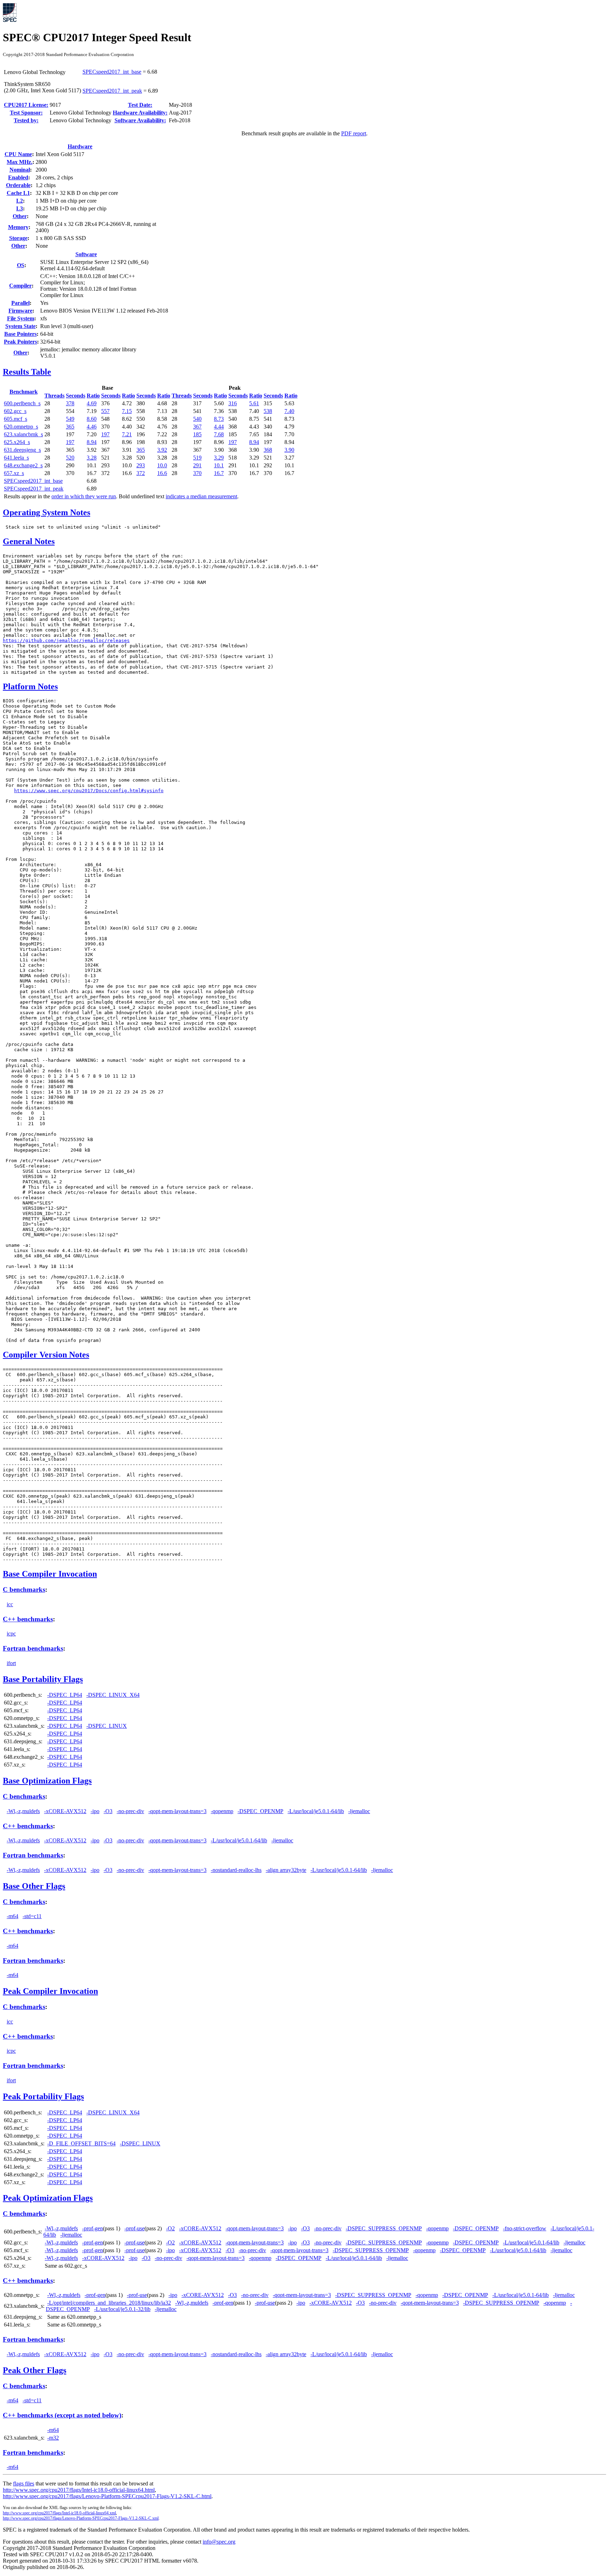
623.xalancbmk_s (23, 434)
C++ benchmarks (28, 1619)
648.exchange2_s (23, 465)
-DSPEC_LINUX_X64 (113, 1695)
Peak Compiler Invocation (50, 1991)
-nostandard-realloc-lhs (236, 1870)
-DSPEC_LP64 (65, 1695)
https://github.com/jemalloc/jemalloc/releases (66, 640)
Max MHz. (20, 162)
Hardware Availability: (140, 113)
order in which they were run (84, 496)
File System (21, 318)
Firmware (20, 311)
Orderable (18, 185)
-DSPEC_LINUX (107, 1726)
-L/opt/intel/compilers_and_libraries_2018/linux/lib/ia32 (109, 2303)
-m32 (53, 2438)
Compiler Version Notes (46, 1355)
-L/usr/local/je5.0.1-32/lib (122, 2309)
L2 (20, 201)
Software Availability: (140, 120)
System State (20, 326)
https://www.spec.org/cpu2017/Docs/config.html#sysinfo (89, 791)
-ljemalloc (359, 1811)
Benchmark (24, 392)
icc (10, 1604)
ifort (11, 1663)
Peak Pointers (20, 342)
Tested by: (26, 120)
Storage (18, 238)
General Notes (29, 541)
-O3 (108, 1811)
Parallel (20, 303)
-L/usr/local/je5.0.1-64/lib (316, 1811)
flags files (24, 2483)
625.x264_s (17, 442)
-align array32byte (286, 1870)
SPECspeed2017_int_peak (112, 91)
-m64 (13, 1916)
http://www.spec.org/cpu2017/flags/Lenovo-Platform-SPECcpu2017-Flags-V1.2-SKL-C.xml (81, 2518)
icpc (11, 1634)
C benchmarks (24, 1589)
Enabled (18, 177)
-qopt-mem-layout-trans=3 (177, 1811)
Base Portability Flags (43, 1679)
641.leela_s (16, 458)
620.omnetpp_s (21, 427)
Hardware (80, 146)
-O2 (170, 2228)
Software (86, 254)
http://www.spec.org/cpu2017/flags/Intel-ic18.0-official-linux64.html (79, 2490)
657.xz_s (14, 473)
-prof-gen (93, 2228)
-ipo (95, 1811)
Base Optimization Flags (47, 1781)
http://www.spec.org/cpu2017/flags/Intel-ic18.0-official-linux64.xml (59, 2513)
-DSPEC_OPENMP (260, 1811)
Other (20, 216)
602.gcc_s (15, 411)
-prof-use (134, 2228)
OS (21, 265)
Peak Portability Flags (43, 2096)
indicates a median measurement (201, 496)
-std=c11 (32, 1916)
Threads (54, 396)
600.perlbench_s (22, 403)
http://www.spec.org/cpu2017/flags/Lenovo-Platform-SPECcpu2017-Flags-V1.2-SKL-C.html (107, 2496)
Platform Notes (30, 686)
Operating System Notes (47, 512)
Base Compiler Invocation (50, 1574)
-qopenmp (222, 1811)
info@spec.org (219, 2542)
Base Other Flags (34, 1886)
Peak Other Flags (35, 2370)
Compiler (20, 286)
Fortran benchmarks (33, 1648)
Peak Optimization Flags (48, 2198)
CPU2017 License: (26, 105)
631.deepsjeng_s (22, 450)
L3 (20, 208)
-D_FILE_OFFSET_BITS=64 (81, 2143)
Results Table (27, 372)
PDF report (354, 133)
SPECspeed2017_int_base (112, 72)
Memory (18, 227)
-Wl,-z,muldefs (23, 1811)
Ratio (93, 396)
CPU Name (18, 154)
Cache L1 (18, 193)
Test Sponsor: (26, 113)
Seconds (76, 396)
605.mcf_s (16, 419)
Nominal (20, 170)
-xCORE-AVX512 (65, 1811)
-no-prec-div (130, 1811)
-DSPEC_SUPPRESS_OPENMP (384, 2228)
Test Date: (140, 105)
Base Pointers (20, 334)
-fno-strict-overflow (525, 2228)
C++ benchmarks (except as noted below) (62, 2415)
